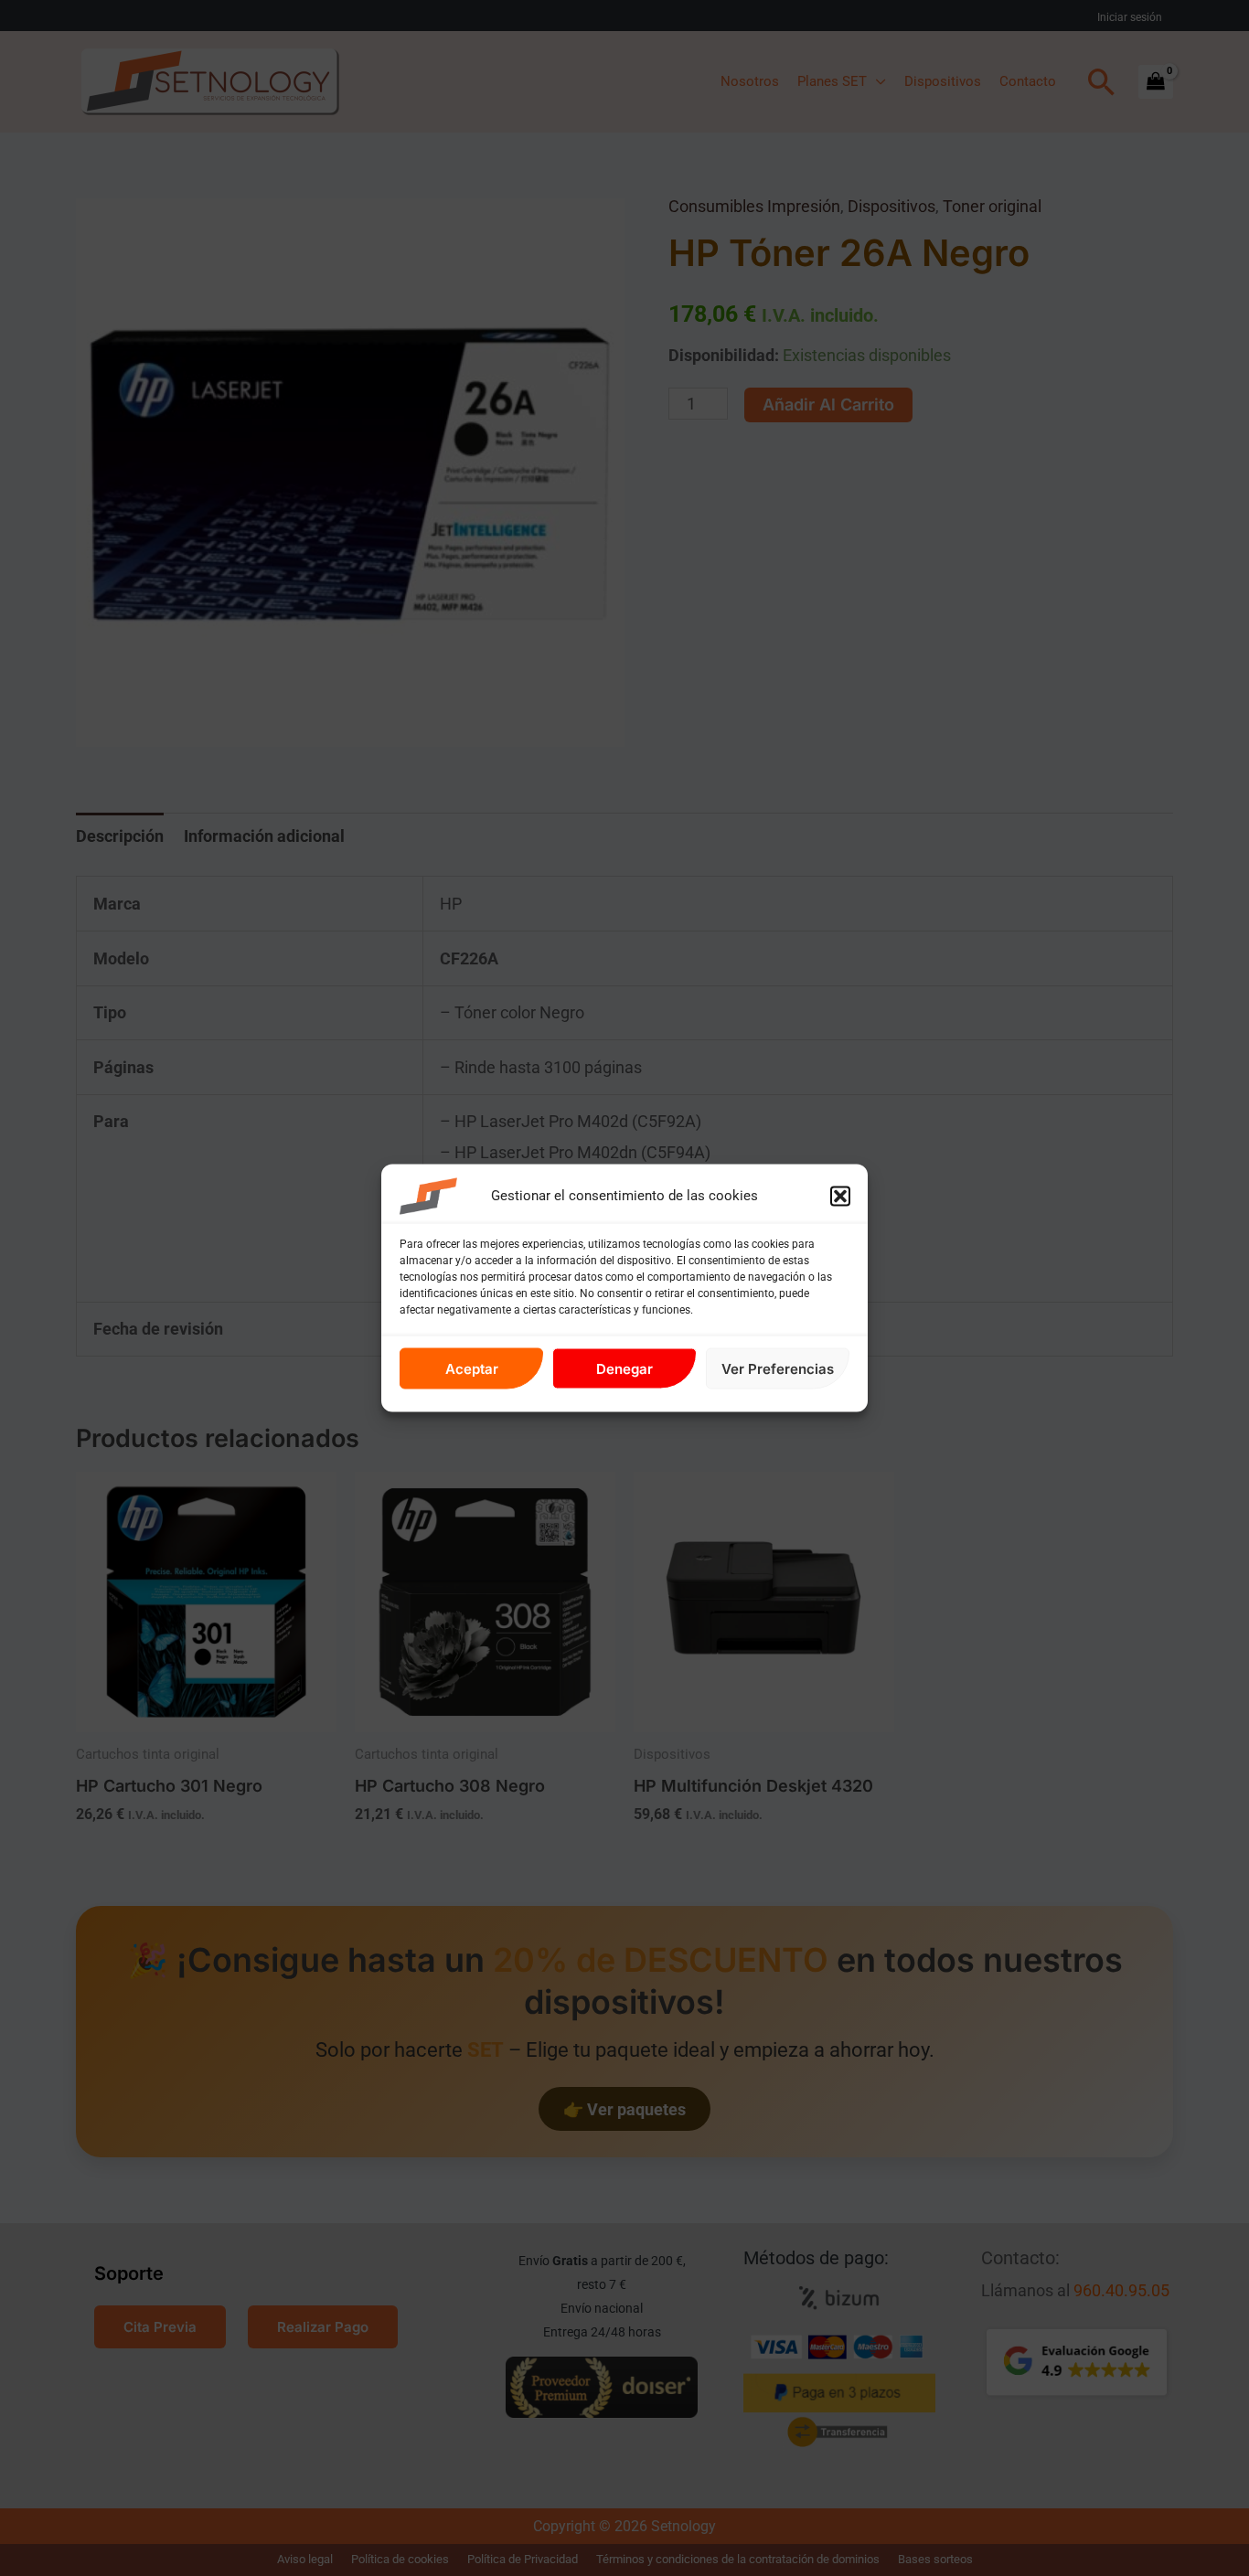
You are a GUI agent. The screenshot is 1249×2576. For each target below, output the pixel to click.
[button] (840, 1197)
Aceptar (472, 1368)
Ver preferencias (778, 1368)
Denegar (624, 1368)
